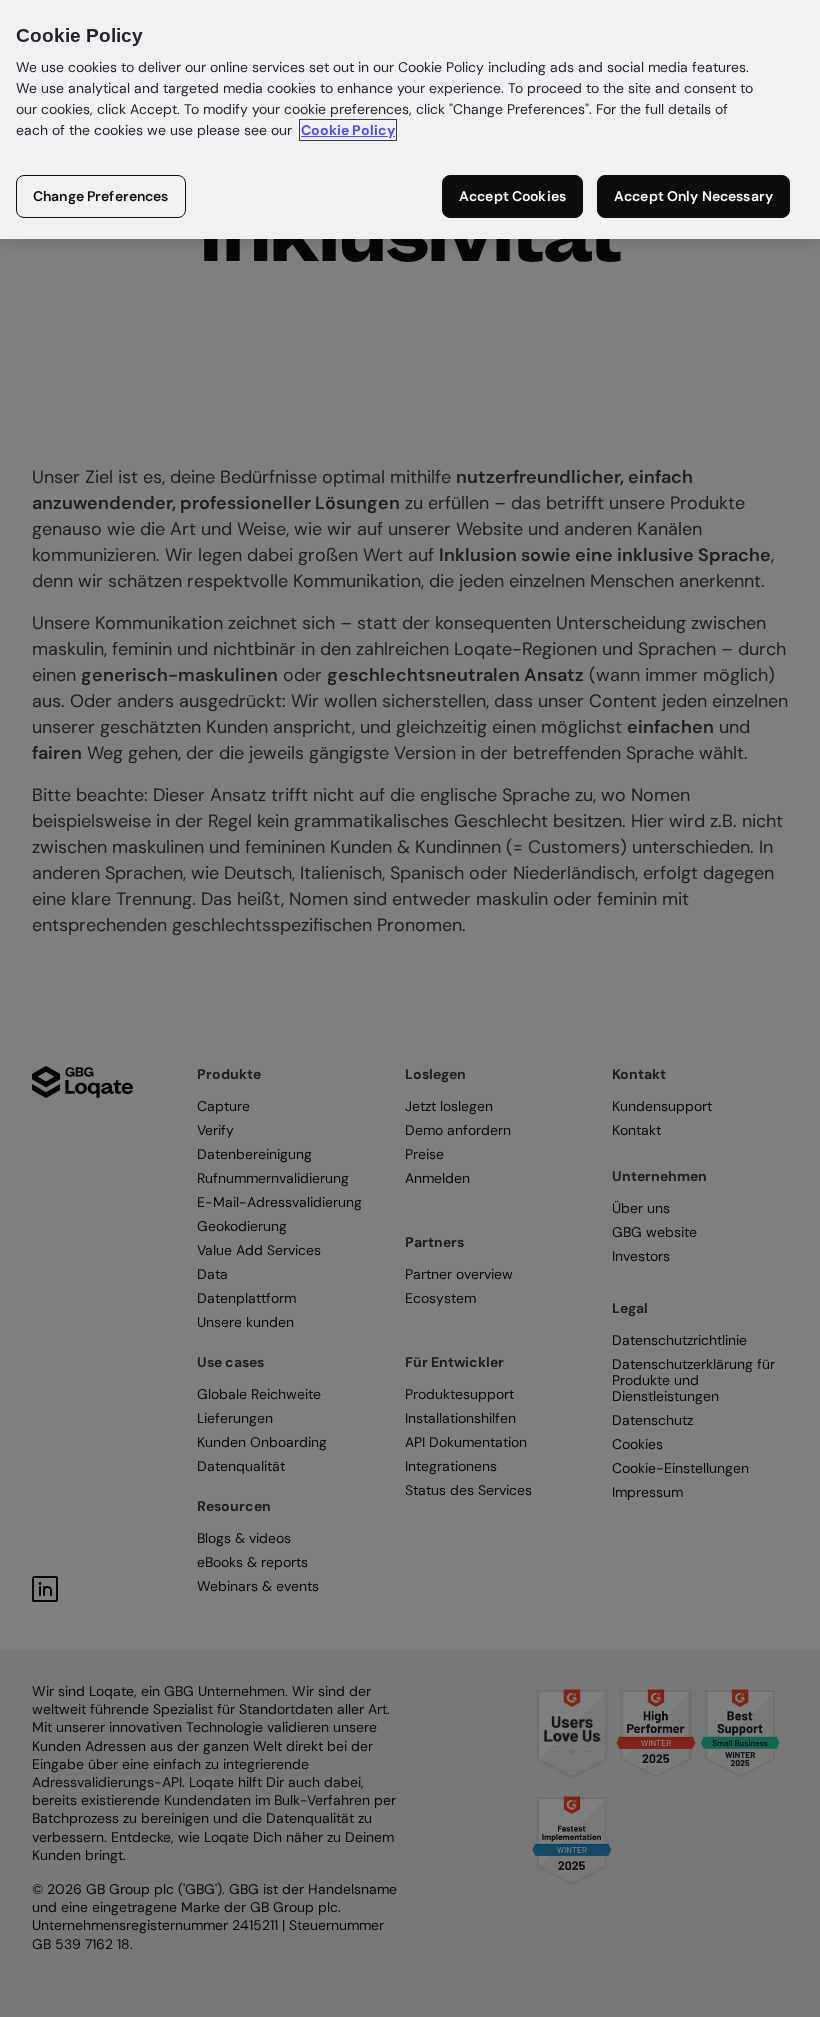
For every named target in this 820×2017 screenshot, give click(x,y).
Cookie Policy (348, 130)
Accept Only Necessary (693, 196)
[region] (410, 119)
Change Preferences (101, 196)
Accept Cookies (512, 196)
